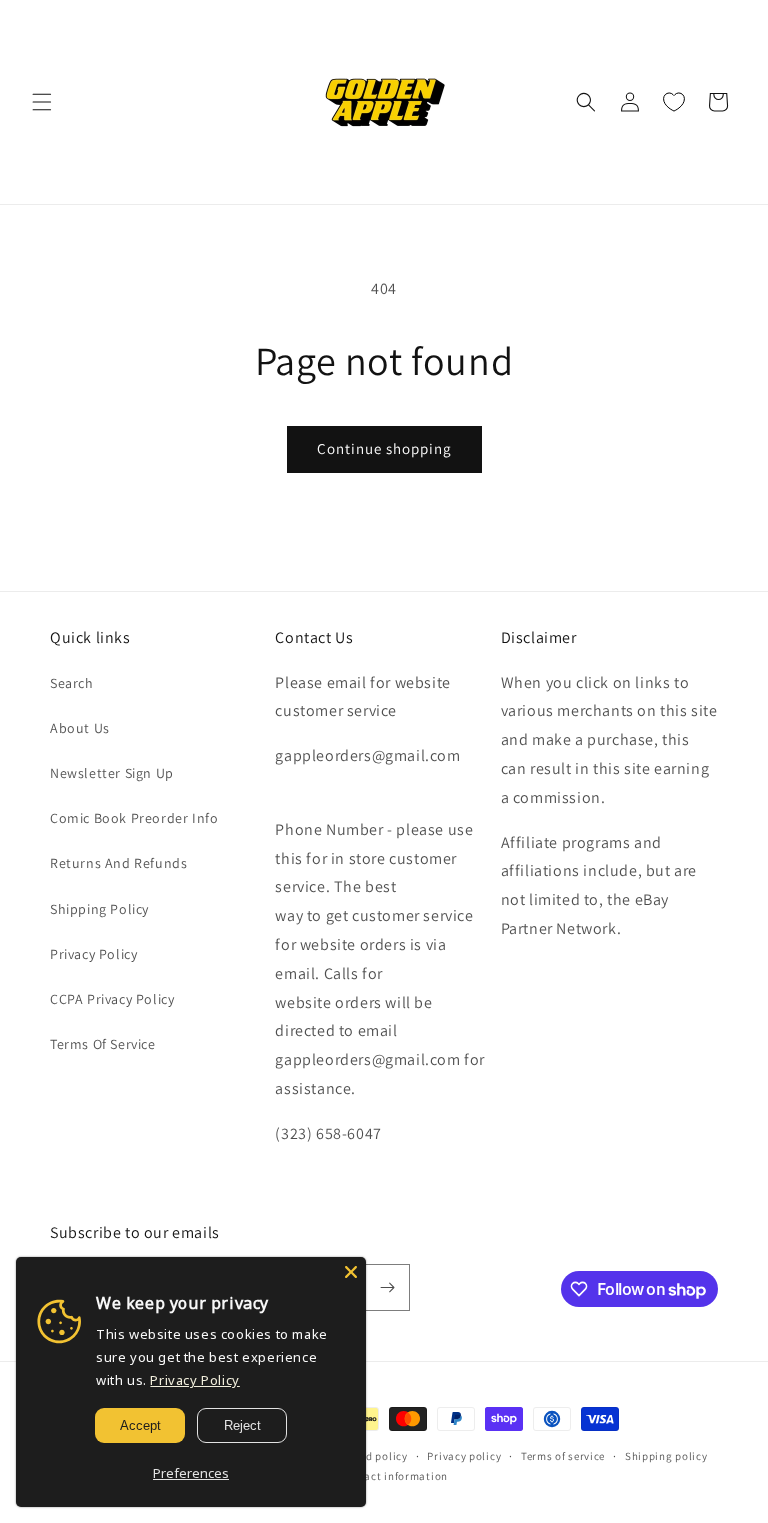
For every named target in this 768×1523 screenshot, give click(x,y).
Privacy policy (464, 1456)
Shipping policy (666, 1456)
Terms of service (563, 1456)
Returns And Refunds (118, 863)
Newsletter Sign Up (112, 773)
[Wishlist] (674, 102)
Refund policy (372, 1456)
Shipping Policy (99, 909)
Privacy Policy (93, 954)
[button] (42, 102)
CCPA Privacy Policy (112, 999)
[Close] (351, 1272)
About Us (80, 728)
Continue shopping (384, 448)
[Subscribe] (387, 1287)
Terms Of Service (103, 1044)
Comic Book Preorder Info (134, 818)
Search (72, 683)
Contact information (394, 1476)
